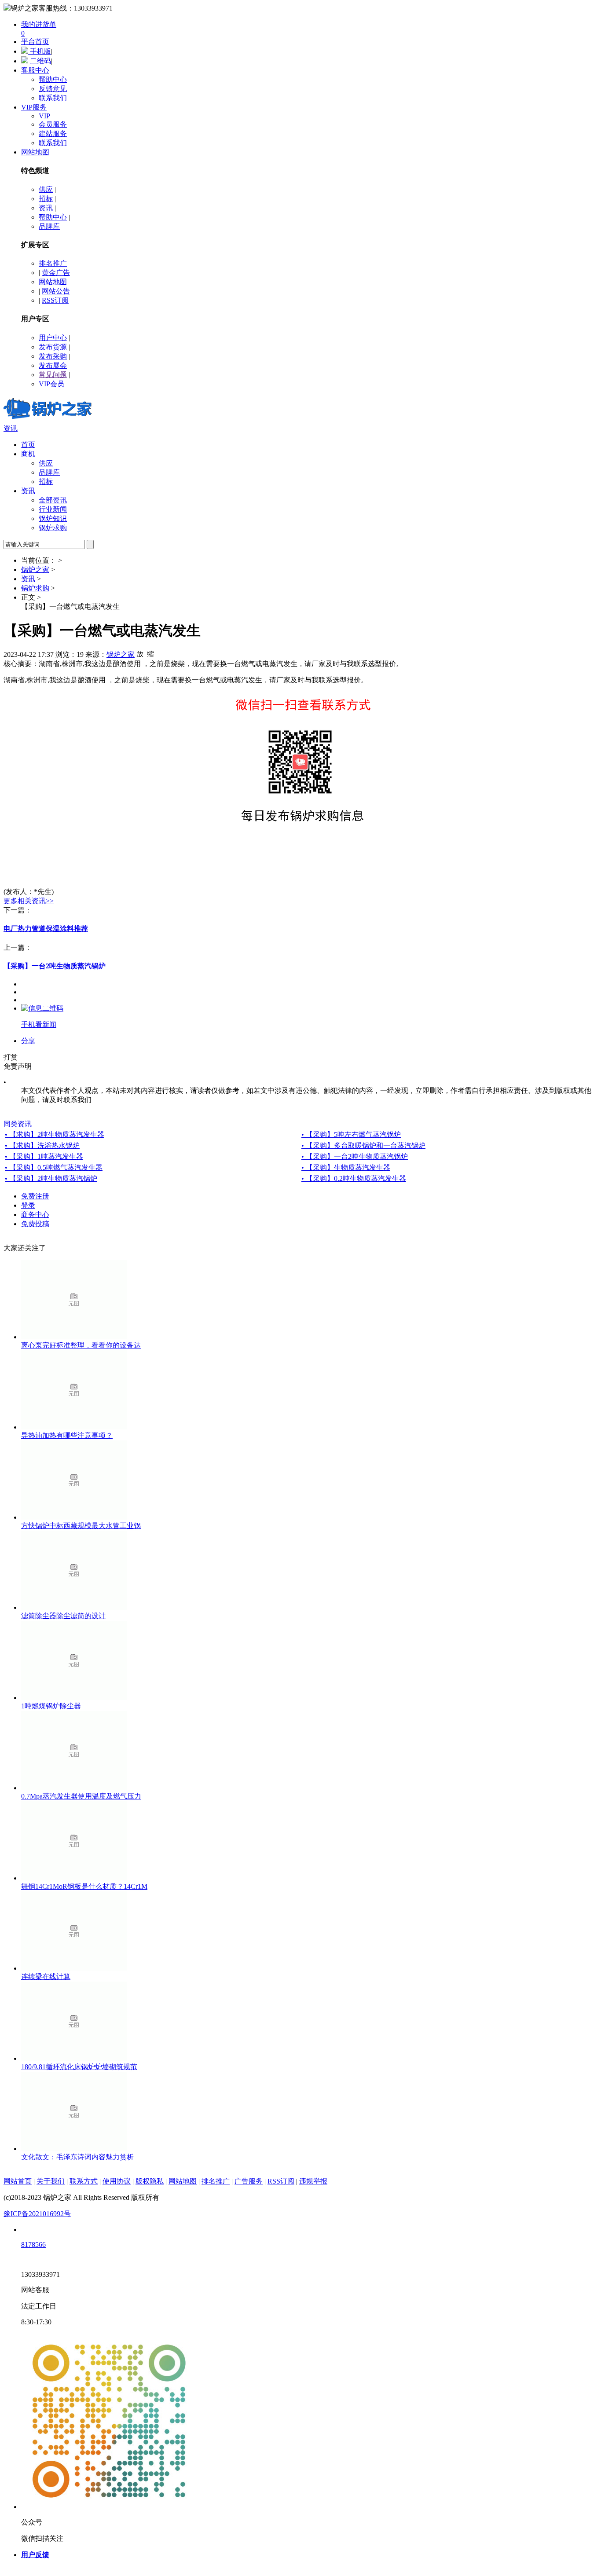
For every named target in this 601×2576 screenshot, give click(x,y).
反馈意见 (53, 89)
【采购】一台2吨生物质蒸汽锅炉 (55, 966)
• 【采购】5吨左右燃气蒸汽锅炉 (351, 1134)
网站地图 (35, 152)
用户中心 (53, 338)
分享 (28, 1041)
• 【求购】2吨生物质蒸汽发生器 (55, 1134)
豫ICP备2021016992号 (37, 2214)
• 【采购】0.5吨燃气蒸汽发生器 (54, 1167)
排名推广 (53, 263)
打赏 (11, 1057)
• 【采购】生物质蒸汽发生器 (346, 1167)
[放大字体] (140, 653)
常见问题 (53, 375)
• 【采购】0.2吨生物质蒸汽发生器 (354, 1178)
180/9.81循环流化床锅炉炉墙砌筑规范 (79, 2067)
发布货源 (53, 347)
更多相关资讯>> (29, 901)
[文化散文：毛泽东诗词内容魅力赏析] (74, 2149)
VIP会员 (51, 384)
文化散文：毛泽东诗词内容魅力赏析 (77, 2157)
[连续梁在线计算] (74, 1968)
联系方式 (84, 2181)
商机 (28, 454)
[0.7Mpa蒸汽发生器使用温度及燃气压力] (74, 1788)
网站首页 (18, 2181)
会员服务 (53, 124)
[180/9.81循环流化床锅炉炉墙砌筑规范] (74, 2058)
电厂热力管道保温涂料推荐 (46, 929)
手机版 (40, 51)
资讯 (46, 208)
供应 (46, 189)
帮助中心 (53, 79)
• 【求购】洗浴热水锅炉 (42, 1145)
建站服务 (53, 134)
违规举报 (313, 2181)
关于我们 (51, 2181)
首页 (28, 445)
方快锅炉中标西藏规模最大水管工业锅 (81, 1526)
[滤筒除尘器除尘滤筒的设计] (74, 1607)
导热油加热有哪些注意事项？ (67, 1435)
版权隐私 (150, 2181)
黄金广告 (56, 273)
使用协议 (117, 2181)
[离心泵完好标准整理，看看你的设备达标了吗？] (74, 1337)
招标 (46, 199)
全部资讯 (53, 500)
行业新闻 (53, 509)
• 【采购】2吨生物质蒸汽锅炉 (51, 1178)
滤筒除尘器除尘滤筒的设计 (63, 1616)
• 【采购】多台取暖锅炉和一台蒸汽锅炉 (363, 1145)
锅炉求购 (53, 528)
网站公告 (56, 291)
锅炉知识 (53, 518)
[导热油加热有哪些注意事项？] (74, 1427)
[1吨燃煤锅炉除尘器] (74, 1698)
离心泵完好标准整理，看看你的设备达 (81, 1345)
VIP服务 (34, 107)
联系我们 (53, 98)
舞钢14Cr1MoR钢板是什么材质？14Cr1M (84, 1886)
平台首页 (35, 42)
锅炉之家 (35, 570)
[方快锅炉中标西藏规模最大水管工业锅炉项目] (74, 1517)
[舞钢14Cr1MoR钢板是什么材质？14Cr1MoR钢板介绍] (74, 1878)
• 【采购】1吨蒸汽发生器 (44, 1156)
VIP (44, 116)
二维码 (40, 61)
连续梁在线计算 (46, 1977)
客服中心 (35, 70)
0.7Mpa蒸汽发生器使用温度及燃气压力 (81, 1796)
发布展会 (53, 365)
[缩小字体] (150, 653)
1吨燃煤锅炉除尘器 (51, 1706)
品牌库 (49, 226)
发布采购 (53, 356)
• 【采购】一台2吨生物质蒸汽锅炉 (355, 1156)
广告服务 (249, 2181)
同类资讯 (18, 1124)
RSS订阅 (55, 300)
